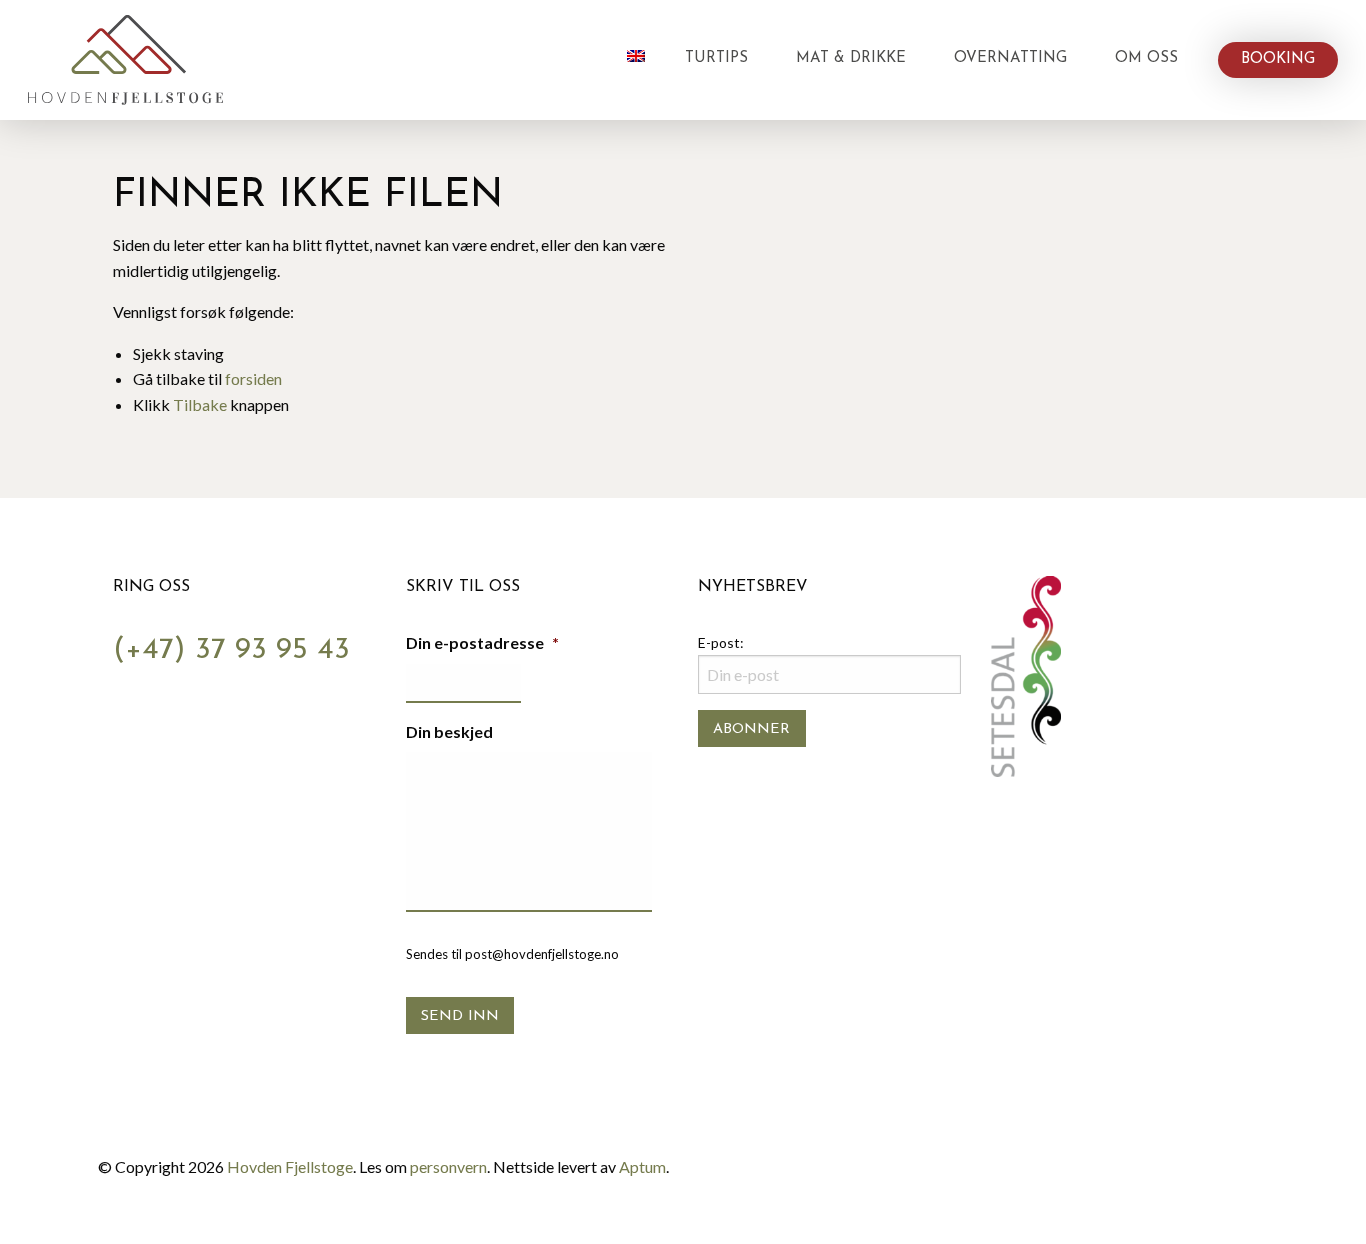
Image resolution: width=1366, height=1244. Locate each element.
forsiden (253, 378)
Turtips (716, 58)
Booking (1278, 59)
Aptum (642, 1166)
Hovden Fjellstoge (290, 1166)
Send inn (460, 1016)
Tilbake (200, 404)
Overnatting (1010, 58)
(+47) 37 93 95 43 (231, 650)
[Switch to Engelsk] (636, 56)
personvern (448, 1166)
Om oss (1146, 58)
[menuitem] (636, 60)
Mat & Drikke (851, 58)
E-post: (721, 642)
